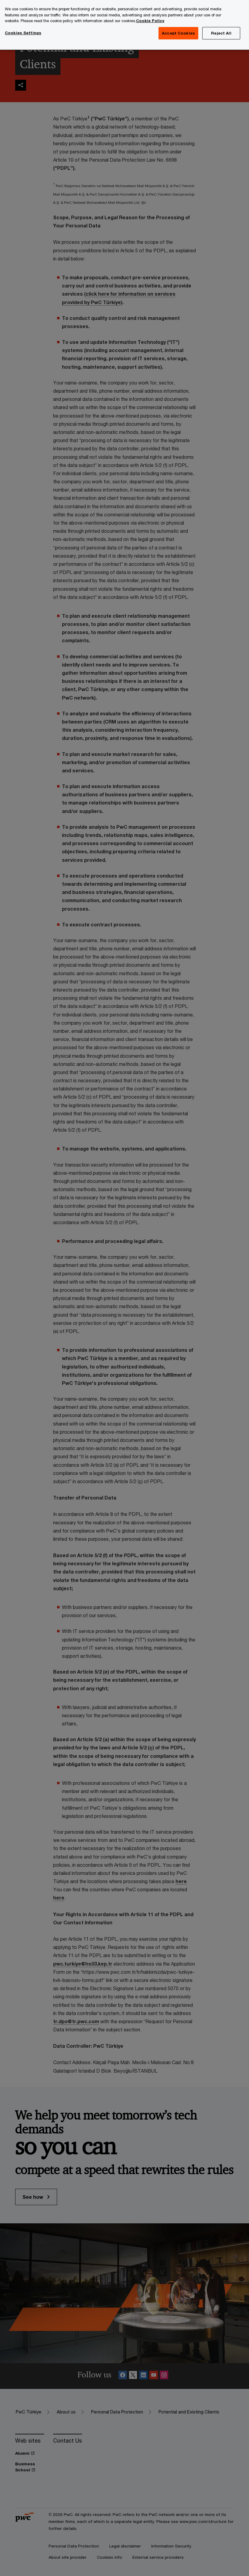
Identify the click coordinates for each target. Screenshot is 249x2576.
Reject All (221, 33)
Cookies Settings (23, 33)
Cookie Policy (150, 21)
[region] (124, 25)
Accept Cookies (178, 33)
